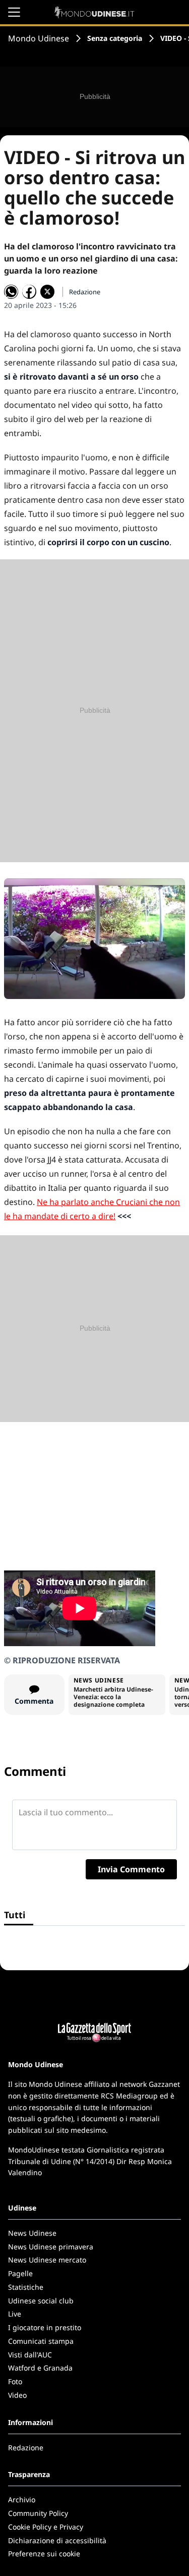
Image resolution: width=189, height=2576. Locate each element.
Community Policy (38, 2513)
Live (15, 2314)
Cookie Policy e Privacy (46, 2527)
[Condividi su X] (47, 292)
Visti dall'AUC (30, 2355)
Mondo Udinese (39, 38)
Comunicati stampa (41, 2341)
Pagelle (20, 2273)
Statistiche (26, 2287)
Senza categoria (115, 38)
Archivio (22, 2500)
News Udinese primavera (51, 2247)
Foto (15, 2381)
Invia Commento (131, 1869)
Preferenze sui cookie (44, 2554)
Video (17, 2395)
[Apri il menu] (14, 12)
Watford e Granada (40, 2368)
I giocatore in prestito (45, 2327)
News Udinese (32, 2233)
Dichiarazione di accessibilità (57, 2540)
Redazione (26, 2448)
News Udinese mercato (47, 2260)
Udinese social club (41, 2301)
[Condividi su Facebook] (29, 292)
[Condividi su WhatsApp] (11, 292)
